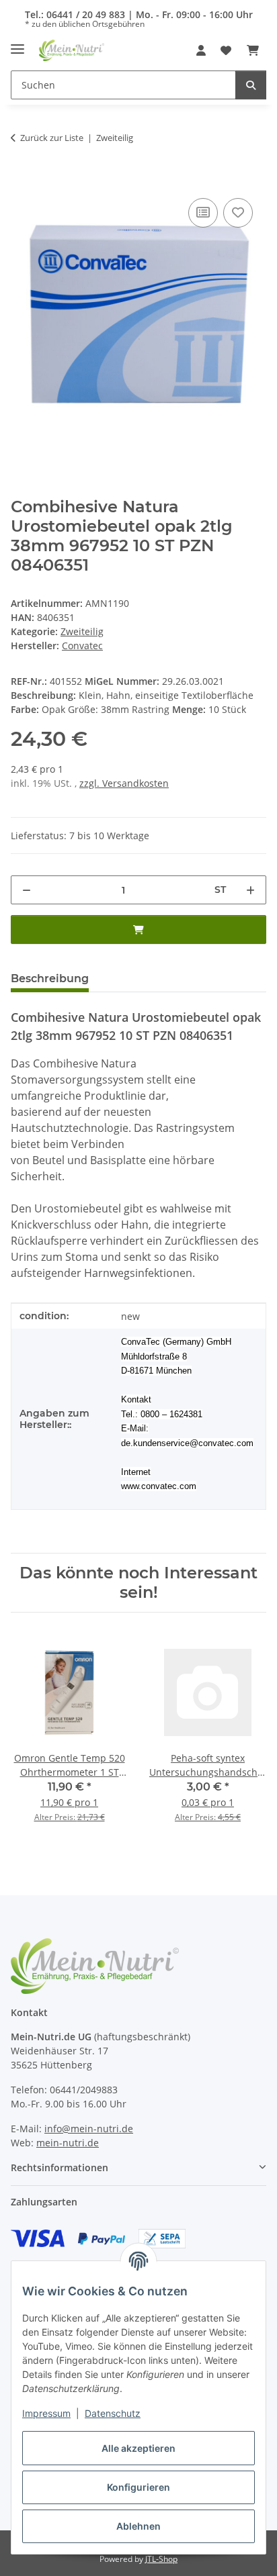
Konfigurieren (138, 2487)
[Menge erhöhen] (250, 890)
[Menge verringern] (27, 890)
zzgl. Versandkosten (124, 783)
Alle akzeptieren (138, 2448)
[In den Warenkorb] (22, 180)
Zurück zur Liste (52, 138)
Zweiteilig (82, 631)
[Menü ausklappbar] (17, 44)
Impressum (46, 2413)
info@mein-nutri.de (89, 2129)
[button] (201, 50)
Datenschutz (113, 2413)
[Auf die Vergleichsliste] (203, 213)
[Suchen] (251, 85)
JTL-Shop (161, 2559)
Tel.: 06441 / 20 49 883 (75, 14)
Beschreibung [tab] (50, 979)
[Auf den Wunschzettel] (238, 213)
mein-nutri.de (68, 2143)
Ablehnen (138, 2526)
